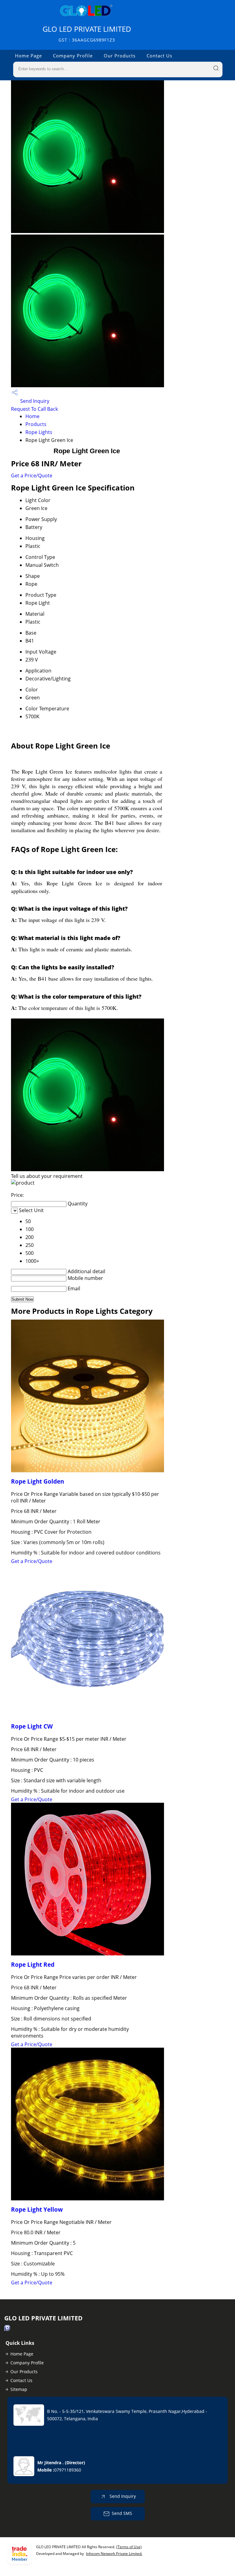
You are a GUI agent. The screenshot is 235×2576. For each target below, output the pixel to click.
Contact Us (159, 56)
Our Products (120, 56)
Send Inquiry (34, 401)
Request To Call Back (34, 409)
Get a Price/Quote (32, 475)
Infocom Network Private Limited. (114, 2554)
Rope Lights (39, 432)
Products (36, 424)
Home (32, 416)
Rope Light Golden (37, 1481)
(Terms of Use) (129, 2547)
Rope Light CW (32, 1726)
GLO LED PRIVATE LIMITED (87, 33)
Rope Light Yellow (37, 2209)
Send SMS (122, 2513)
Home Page (28, 56)
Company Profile (73, 56)
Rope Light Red (33, 1964)
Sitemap (19, 2389)
